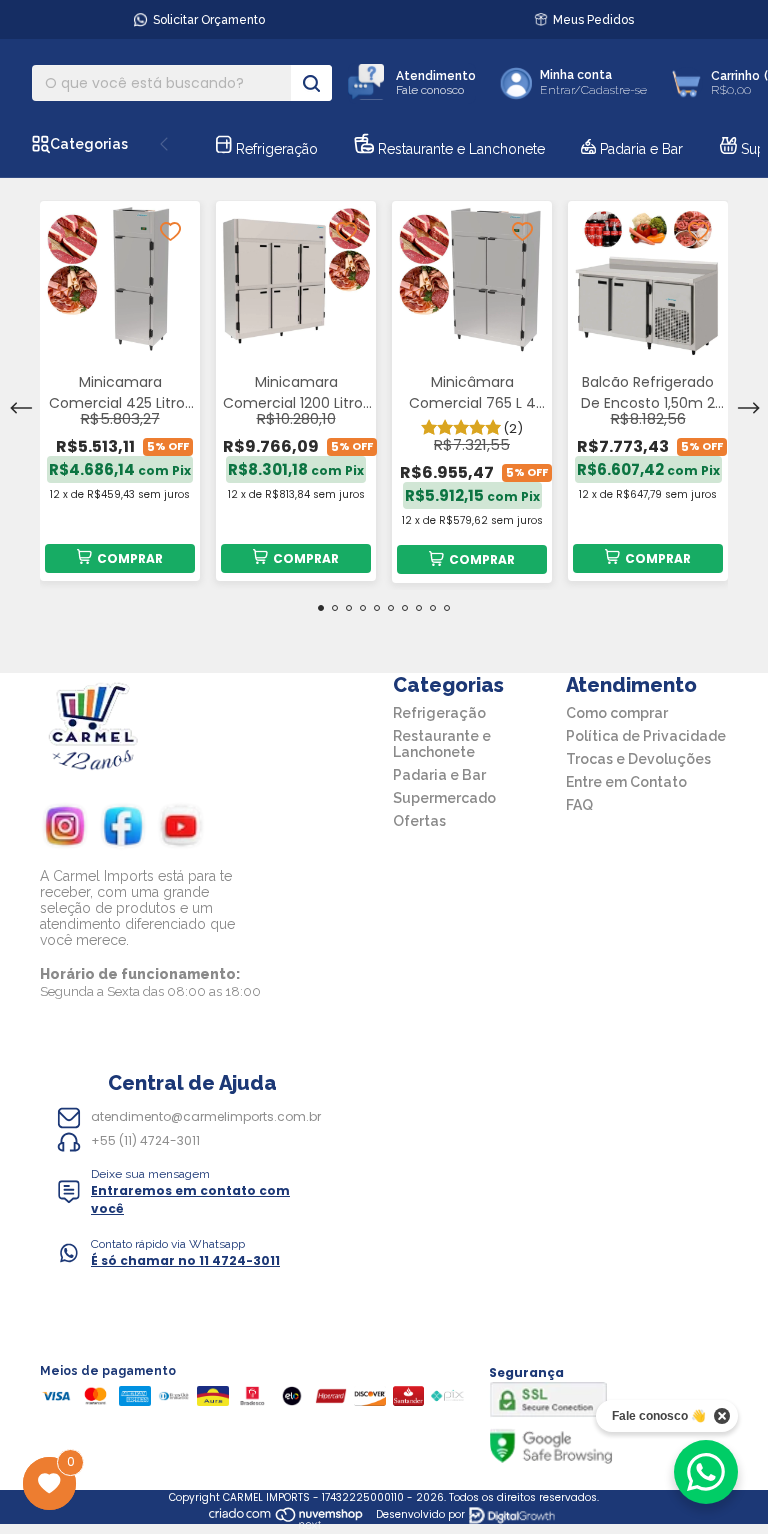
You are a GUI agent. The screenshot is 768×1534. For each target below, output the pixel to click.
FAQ (579, 805)
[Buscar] (311, 83)
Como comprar (617, 713)
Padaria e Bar (639, 149)
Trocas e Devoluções (638, 759)
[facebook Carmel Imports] (123, 829)
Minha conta (576, 75)
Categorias (89, 144)
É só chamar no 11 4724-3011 (185, 1260)
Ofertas (419, 821)
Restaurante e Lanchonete (459, 149)
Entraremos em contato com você (190, 1199)
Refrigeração (275, 149)
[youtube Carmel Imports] (181, 829)
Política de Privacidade (646, 736)
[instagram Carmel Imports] (65, 829)
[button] (189, 1199)
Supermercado (444, 798)
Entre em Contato (626, 782)
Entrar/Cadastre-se (593, 90)
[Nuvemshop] (286, 1524)
